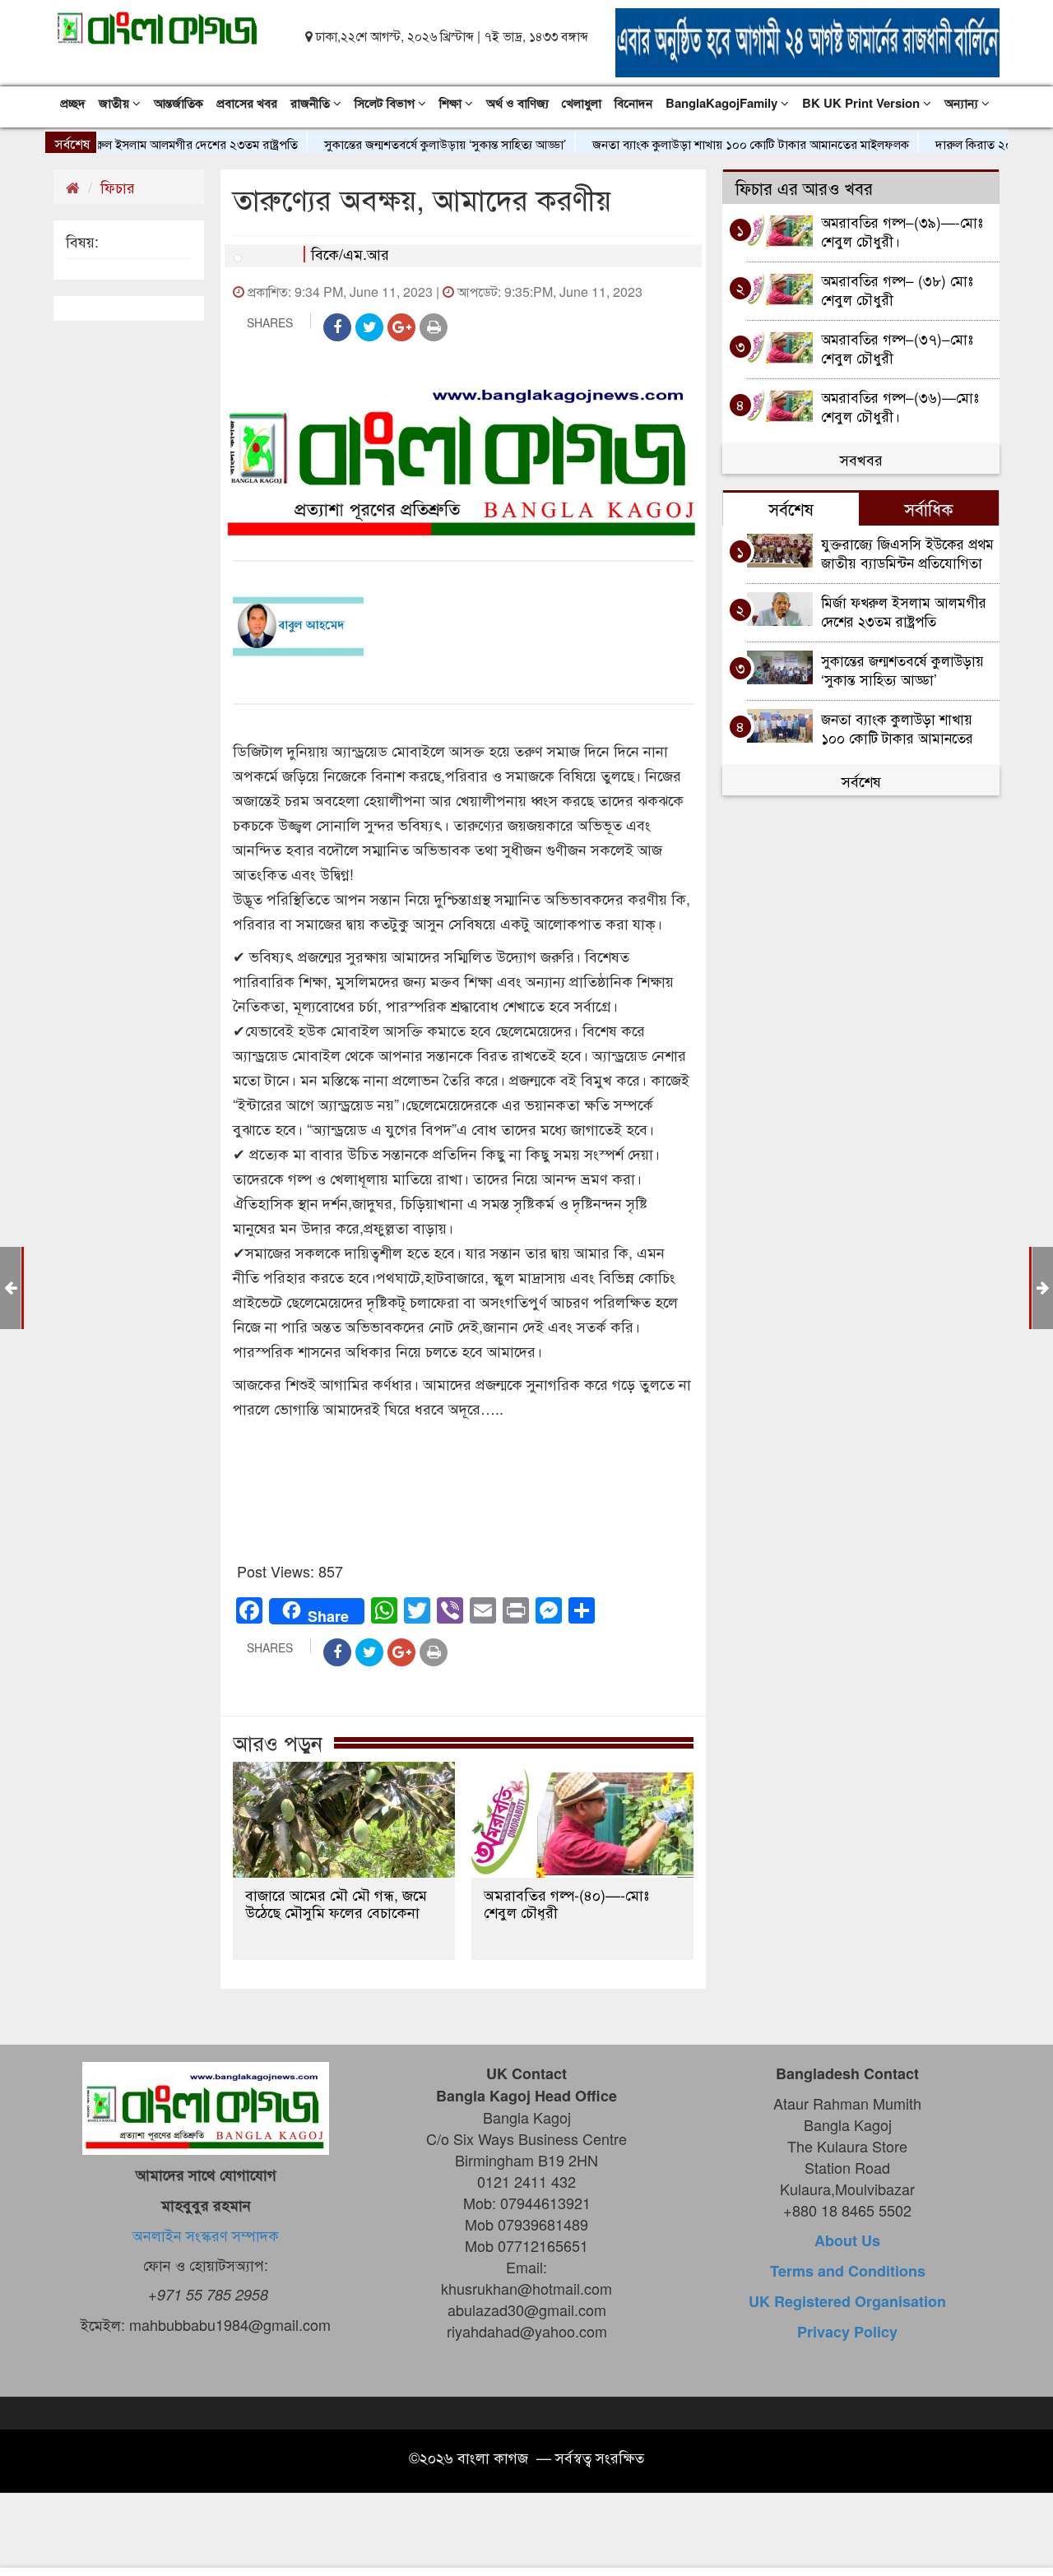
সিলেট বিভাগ (386, 103)
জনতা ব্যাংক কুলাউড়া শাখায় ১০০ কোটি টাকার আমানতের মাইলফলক (707, 144)
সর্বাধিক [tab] (929, 508)
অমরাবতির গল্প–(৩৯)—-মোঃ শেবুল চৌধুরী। (902, 231)
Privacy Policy (847, 2332)
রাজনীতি (312, 103)
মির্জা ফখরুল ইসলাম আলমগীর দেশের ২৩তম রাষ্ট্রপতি (904, 611)
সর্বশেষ (861, 781)
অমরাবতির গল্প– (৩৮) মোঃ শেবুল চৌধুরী (897, 289)
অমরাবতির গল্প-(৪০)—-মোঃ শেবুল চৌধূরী (566, 1903)
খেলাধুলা (582, 103)
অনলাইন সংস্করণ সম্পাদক (206, 2235)
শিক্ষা (452, 103)
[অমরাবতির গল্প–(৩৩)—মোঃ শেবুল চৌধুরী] (1043, 1286)
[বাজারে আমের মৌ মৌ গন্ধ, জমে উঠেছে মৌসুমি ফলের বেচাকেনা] (344, 1820)
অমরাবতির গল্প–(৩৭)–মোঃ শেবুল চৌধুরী (897, 347)
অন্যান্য (963, 103)
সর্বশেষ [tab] (791, 508)
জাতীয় (116, 103)
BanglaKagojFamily (723, 103)
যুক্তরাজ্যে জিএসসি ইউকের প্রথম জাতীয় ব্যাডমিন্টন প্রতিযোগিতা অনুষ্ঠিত (907, 552)
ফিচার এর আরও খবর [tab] (804, 188)
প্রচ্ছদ (73, 103)
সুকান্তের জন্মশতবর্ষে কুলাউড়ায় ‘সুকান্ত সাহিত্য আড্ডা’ (401, 144)
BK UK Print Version (863, 103)
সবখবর (861, 459)
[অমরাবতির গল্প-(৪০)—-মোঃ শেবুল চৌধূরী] (582, 1820)
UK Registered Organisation (847, 2301)
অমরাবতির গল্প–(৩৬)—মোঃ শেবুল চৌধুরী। (900, 406)
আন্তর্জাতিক (179, 103)
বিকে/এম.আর (350, 253)
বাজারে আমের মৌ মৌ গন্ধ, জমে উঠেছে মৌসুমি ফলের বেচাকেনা (336, 1903)
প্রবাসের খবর (247, 103)
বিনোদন (633, 103)
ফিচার (118, 187)
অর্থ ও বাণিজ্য (517, 103)
